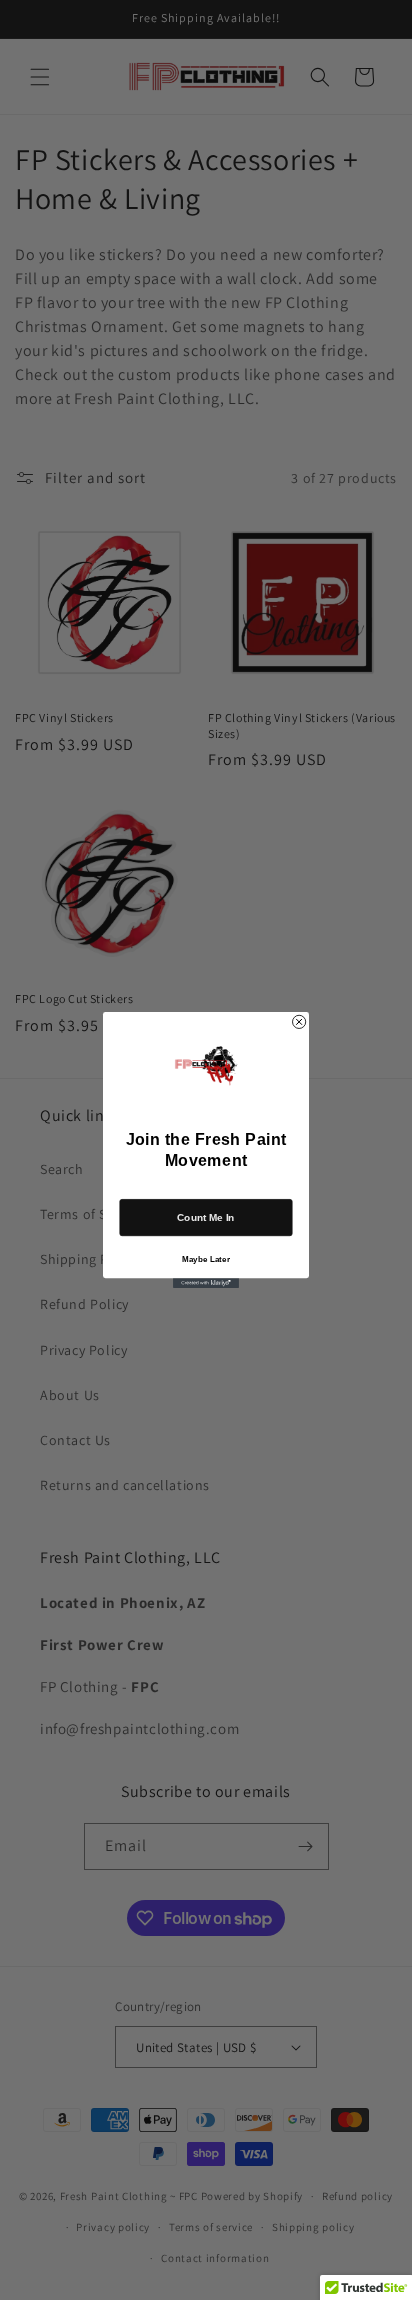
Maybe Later (206, 1258)
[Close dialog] (299, 1021)
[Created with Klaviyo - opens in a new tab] (206, 1283)
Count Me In (205, 1217)
